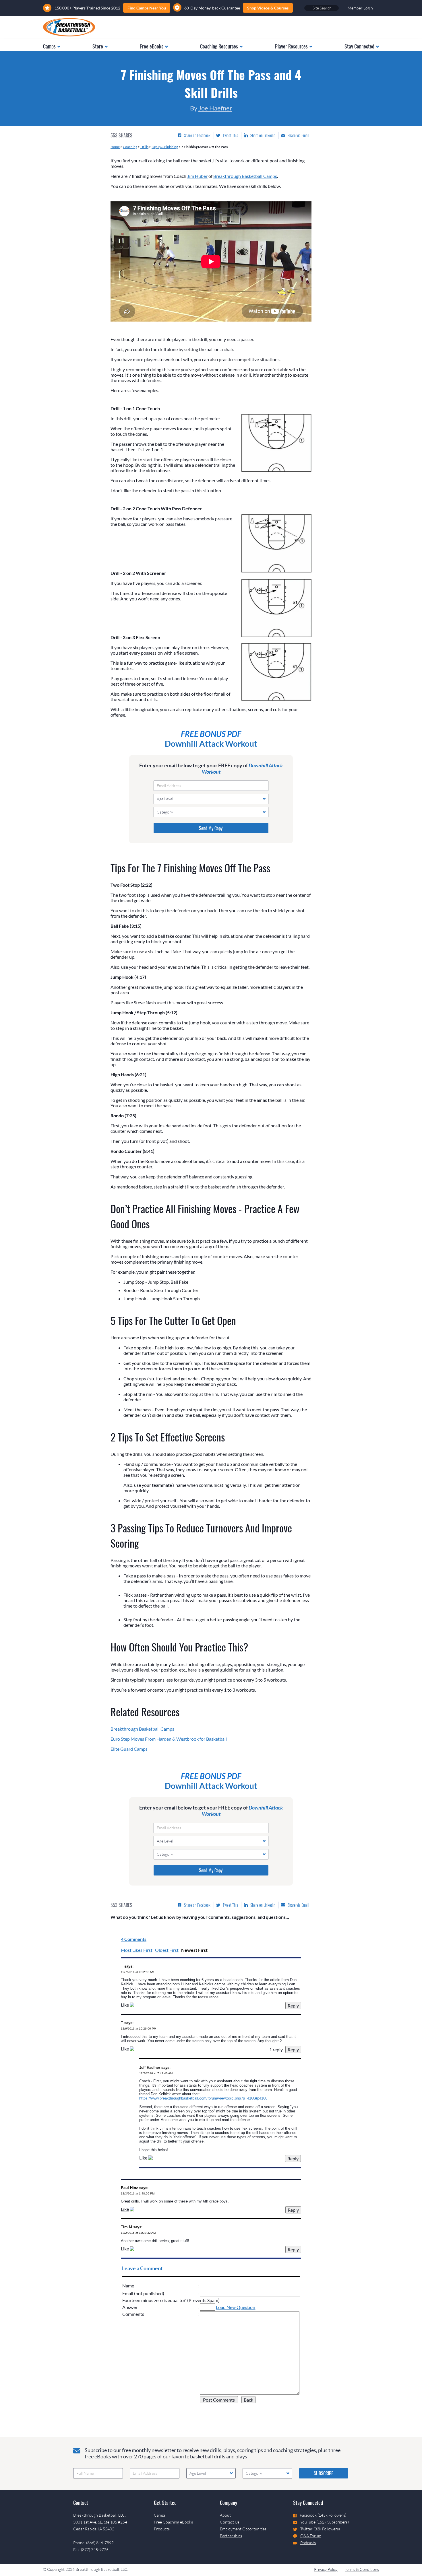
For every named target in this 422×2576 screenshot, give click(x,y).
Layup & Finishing (165, 147)
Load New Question (236, 2307)
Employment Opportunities (243, 2529)
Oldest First (167, 1950)
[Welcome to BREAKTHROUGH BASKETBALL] (69, 27)
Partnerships (231, 2536)
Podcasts (308, 2543)
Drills (144, 147)
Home (115, 147)
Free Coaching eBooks (173, 2522)
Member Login (360, 8)
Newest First (194, 1950)
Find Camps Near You (147, 8)
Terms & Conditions (362, 2569)
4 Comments (134, 1939)
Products (162, 2529)
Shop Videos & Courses (268, 8)
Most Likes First (137, 1950)
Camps (160, 2515)
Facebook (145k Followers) (323, 2515)
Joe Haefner (215, 108)
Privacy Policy (326, 2569)
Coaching (130, 147)
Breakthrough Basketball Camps (245, 176)
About (225, 2515)
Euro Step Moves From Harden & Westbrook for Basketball (169, 1739)
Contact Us (230, 2522)
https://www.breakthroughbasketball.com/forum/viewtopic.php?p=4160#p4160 (203, 2098)
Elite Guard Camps (129, 1749)
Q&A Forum (311, 2536)
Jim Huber (197, 176)
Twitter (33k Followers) (320, 2529)
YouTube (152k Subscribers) (325, 2522)
